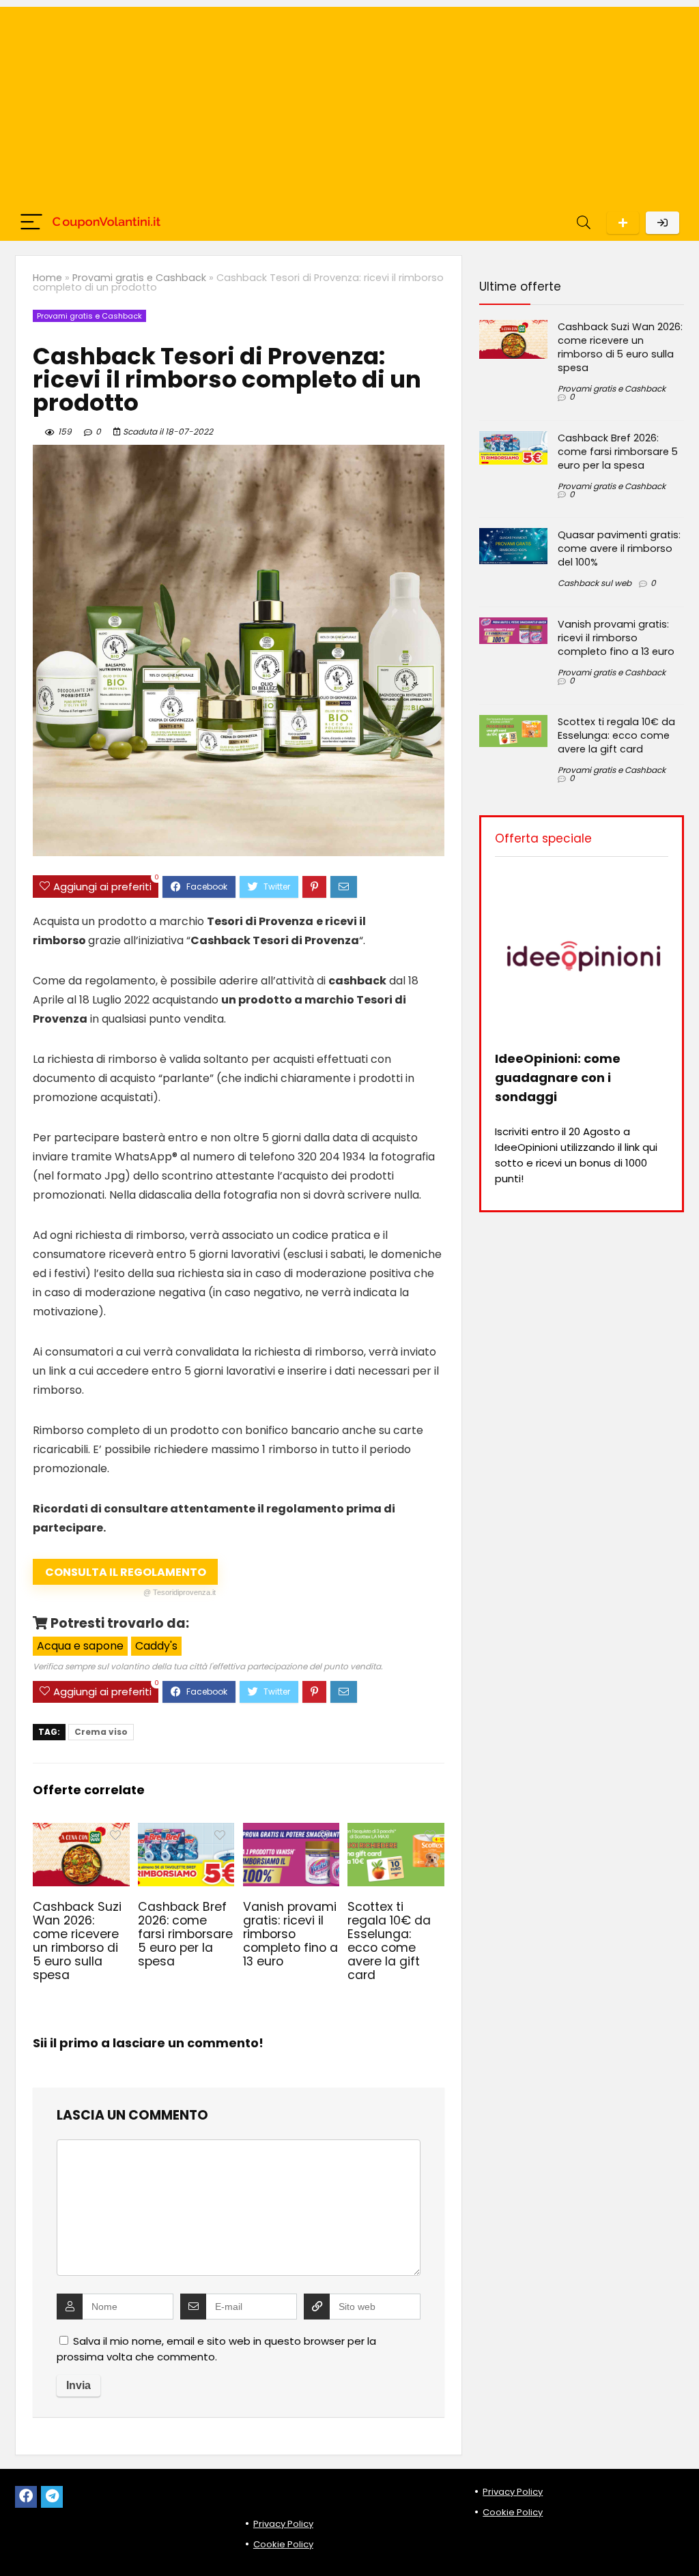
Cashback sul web (595, 583)
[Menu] (31, 223)
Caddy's (156, 1646)
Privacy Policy (283, 2524)
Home (47, 278)
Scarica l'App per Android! (623, 223)
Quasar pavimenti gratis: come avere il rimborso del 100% (619, 548)
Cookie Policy (283, 2544)
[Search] (584, 223)
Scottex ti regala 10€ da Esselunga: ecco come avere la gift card (389, 1941)
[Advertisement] (349, 102)
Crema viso (101, 1732)
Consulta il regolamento (131, 1575)
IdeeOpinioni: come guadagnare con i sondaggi (558, 1078)
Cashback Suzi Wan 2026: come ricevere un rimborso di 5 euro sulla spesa (77, 1941)
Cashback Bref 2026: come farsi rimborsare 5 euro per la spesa (185, 1934)
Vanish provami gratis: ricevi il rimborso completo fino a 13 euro (290, 1934)
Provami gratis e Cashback (139, 278)
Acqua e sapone (80, 1646)
